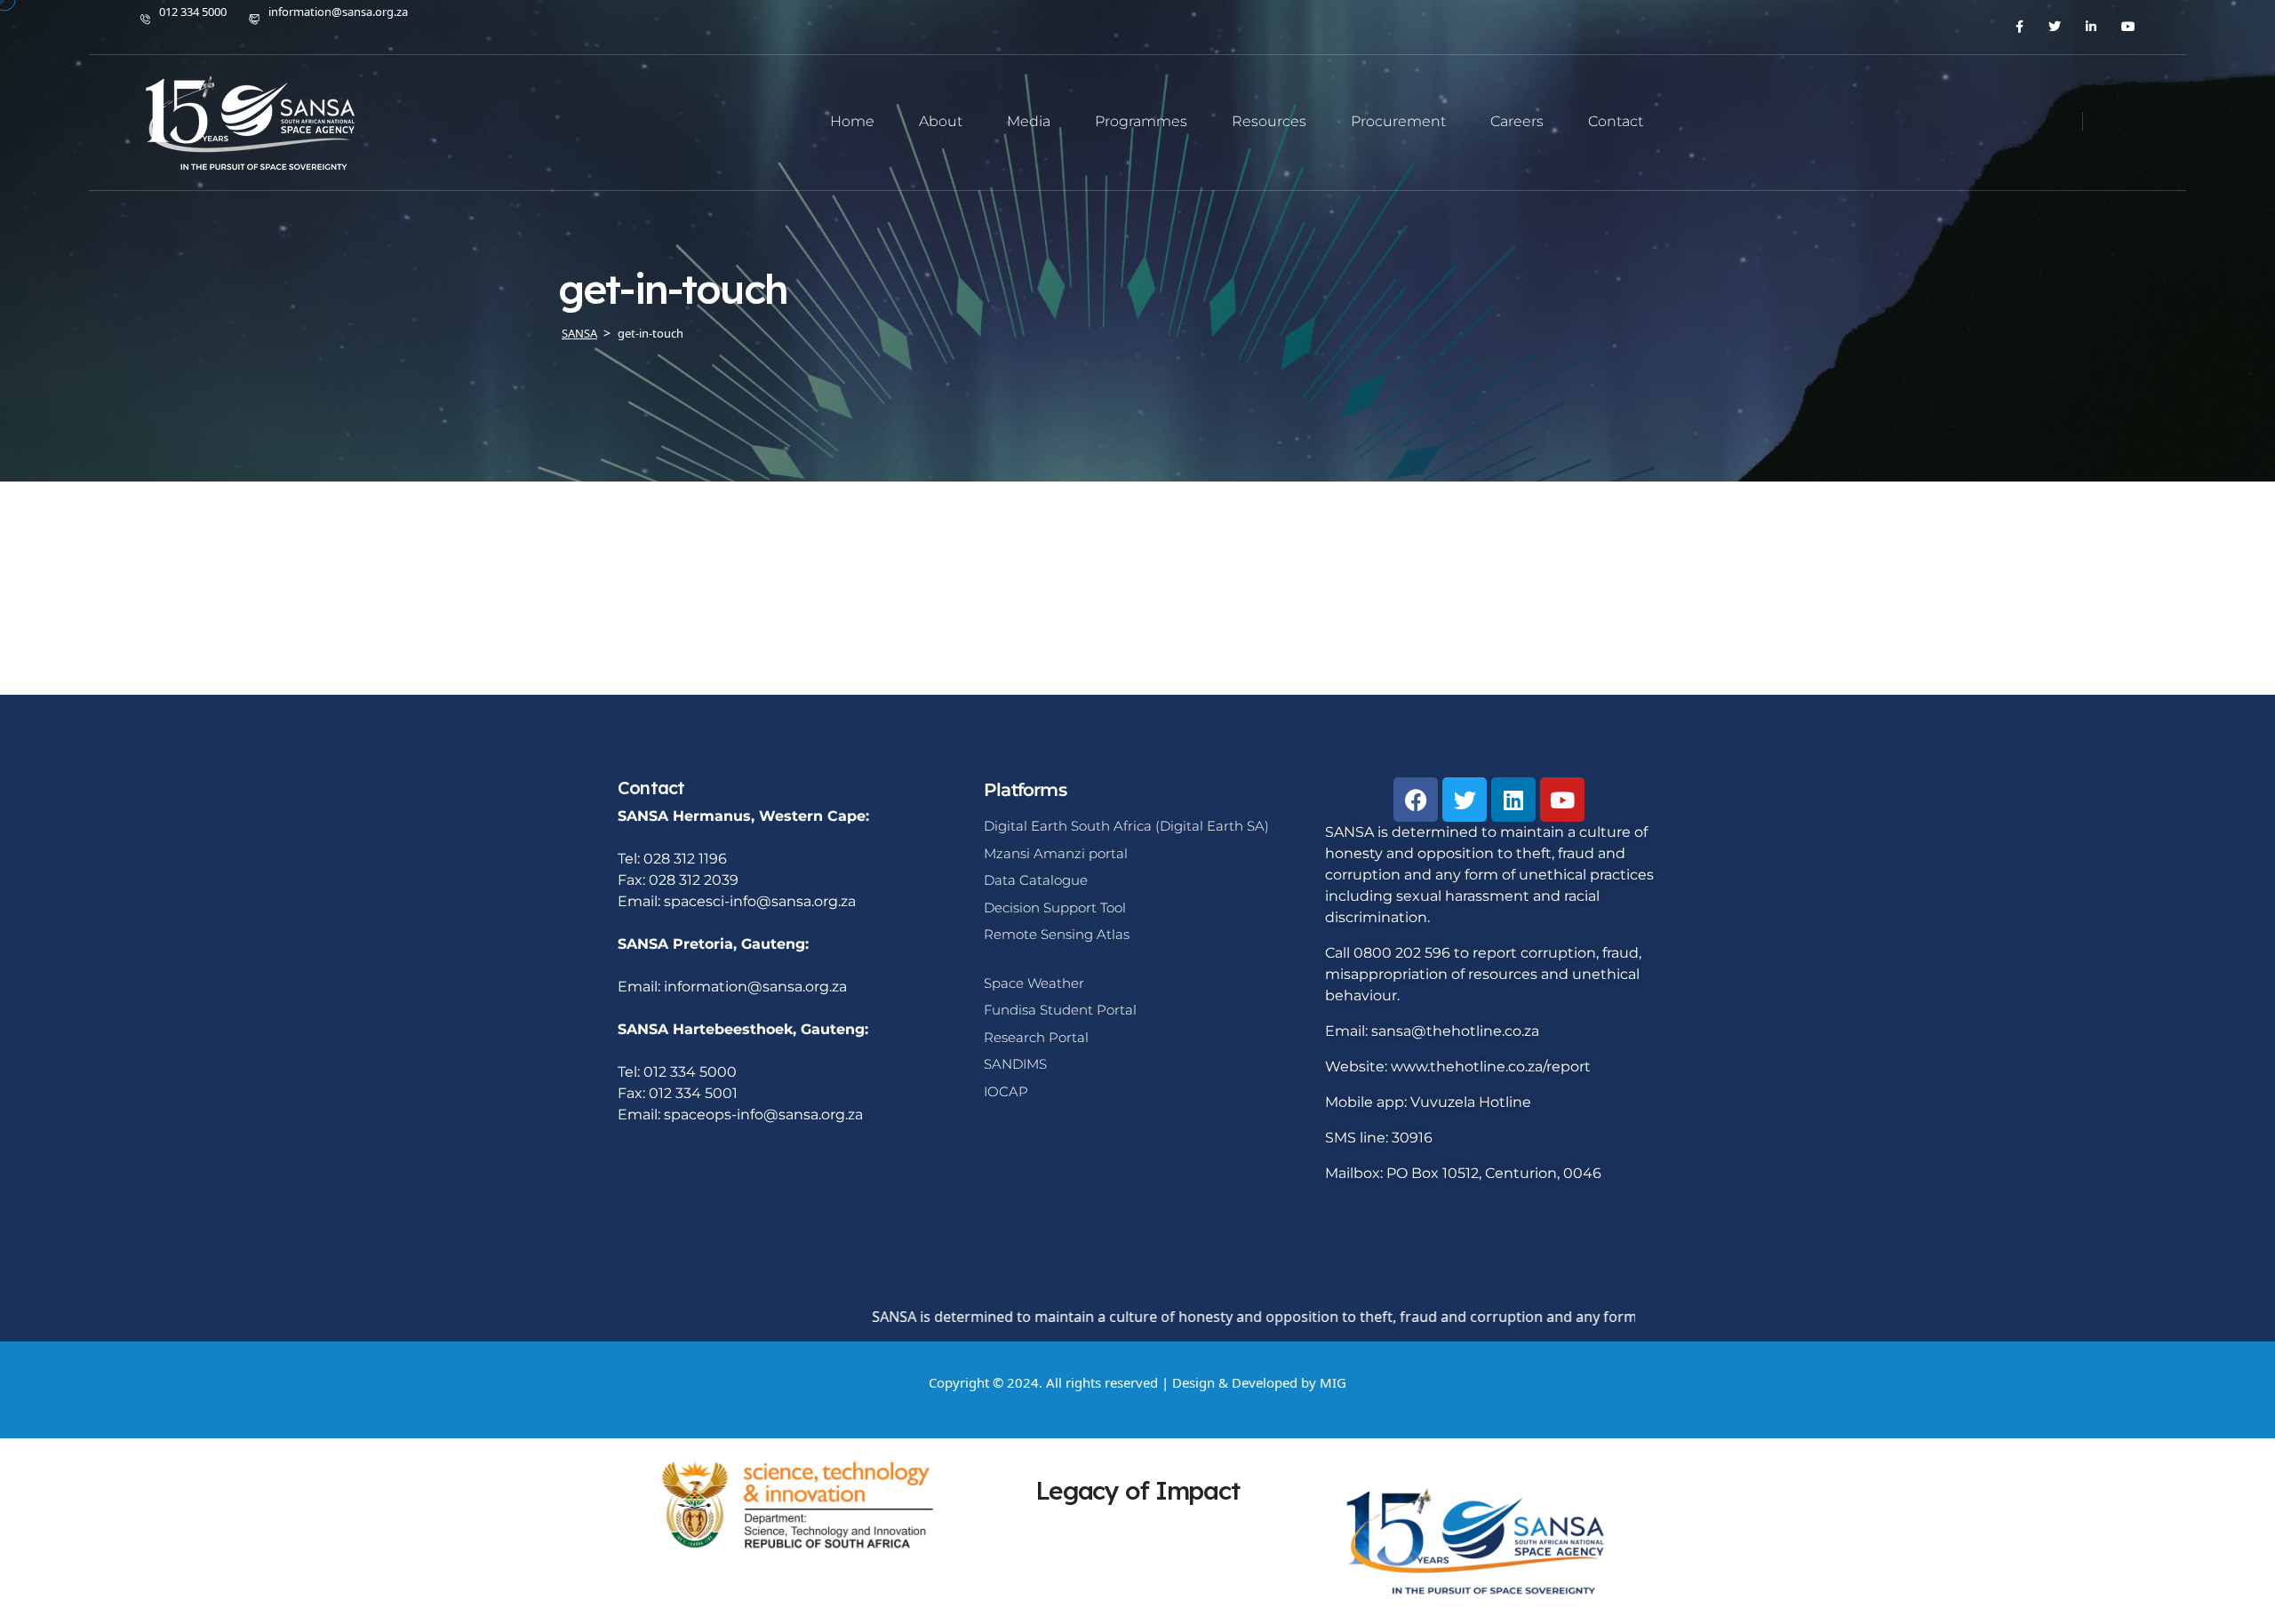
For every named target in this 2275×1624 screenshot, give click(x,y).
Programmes (1141, 121)
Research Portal (1036, 1037)
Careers (1517, 121)
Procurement (1398, 121)
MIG (1333, 1382)
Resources (1269, 121)
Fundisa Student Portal (1060, 1010)
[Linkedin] (1513, 800)
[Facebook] (1416, 800)
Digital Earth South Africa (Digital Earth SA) (1126, 826)
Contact (1616, 121)
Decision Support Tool (1055, 908)
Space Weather (1034, 983)
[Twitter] (1465, 800)
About (941, 121)
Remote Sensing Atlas (1057, 934)
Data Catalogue (1036, 880)
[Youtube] (1562, 800)
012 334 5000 (193, 12)
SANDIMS (1015, 1064)
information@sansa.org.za (338, 12)
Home (852, 121)
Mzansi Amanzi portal (1056, 853)
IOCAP (1006, 1091)
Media (1029, 121)
